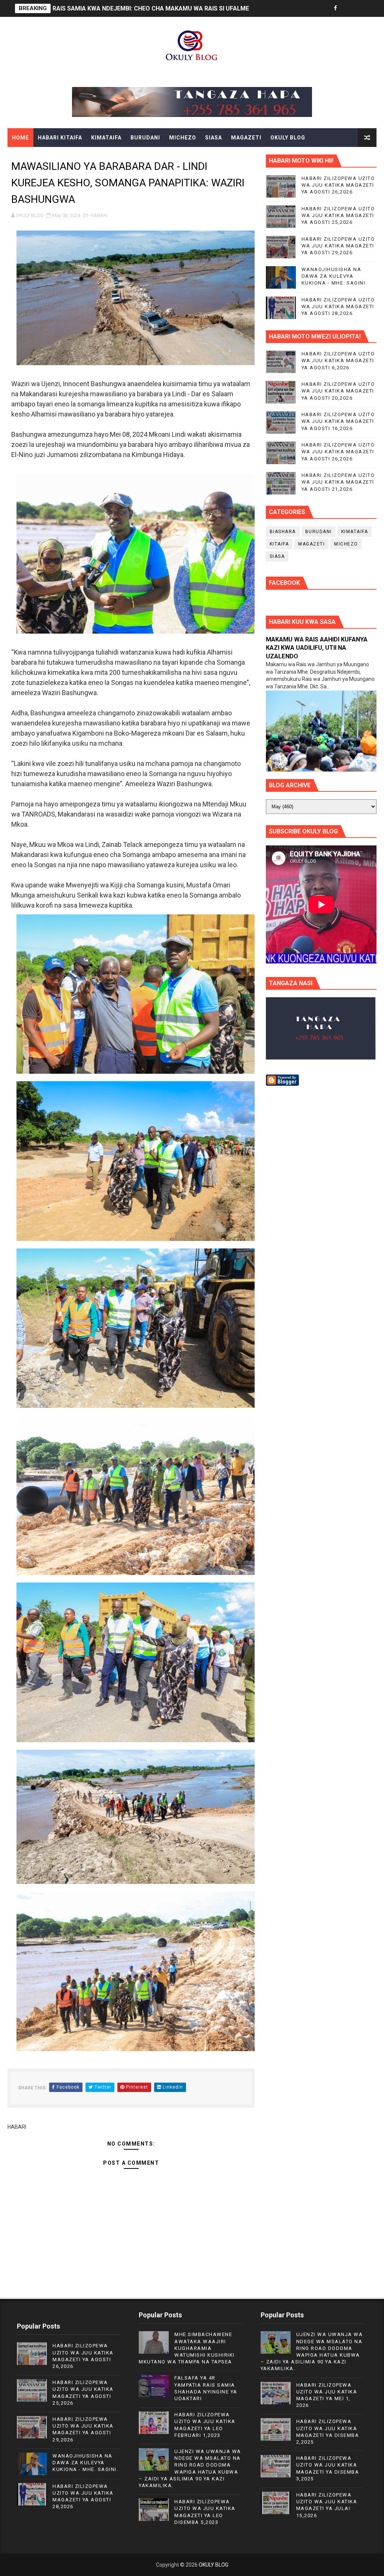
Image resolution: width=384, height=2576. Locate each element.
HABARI (99, 215)
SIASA (214, 138)
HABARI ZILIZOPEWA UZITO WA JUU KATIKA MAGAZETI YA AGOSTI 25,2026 (338, 215)
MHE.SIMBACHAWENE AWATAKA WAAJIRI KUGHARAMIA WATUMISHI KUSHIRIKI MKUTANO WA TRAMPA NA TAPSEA (187, 2348)
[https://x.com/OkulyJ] (348, 8)
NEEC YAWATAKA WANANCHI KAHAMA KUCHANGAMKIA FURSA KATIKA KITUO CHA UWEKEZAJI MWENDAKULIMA (212, 8)
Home (20, 138)
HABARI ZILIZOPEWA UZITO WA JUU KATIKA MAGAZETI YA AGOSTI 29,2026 (338, 246)
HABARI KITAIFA (60, 138)
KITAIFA (279, 544)
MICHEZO (183, 138)
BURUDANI (145, 138)
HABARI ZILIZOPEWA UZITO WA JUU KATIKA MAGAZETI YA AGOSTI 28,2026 (338, 306)
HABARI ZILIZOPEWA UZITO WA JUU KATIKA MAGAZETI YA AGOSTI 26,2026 (338, 185)
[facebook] (335, 8)
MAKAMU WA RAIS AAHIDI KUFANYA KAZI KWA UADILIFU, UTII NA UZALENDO (317, 648)
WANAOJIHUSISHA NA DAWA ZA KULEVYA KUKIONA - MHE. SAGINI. (334, 276)
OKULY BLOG (288, 138)
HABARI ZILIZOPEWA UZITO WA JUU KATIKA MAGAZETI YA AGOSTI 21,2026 (338, 482)
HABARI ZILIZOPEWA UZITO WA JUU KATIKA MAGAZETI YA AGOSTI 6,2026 (338, 360)
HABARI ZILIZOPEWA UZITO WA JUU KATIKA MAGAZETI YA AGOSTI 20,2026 (338, 391)
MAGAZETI (246, 138)
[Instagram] (361, 8)
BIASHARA (283, 532)
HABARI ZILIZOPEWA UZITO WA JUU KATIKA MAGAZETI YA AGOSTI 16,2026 (338, 421)
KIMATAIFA (106, 138)
